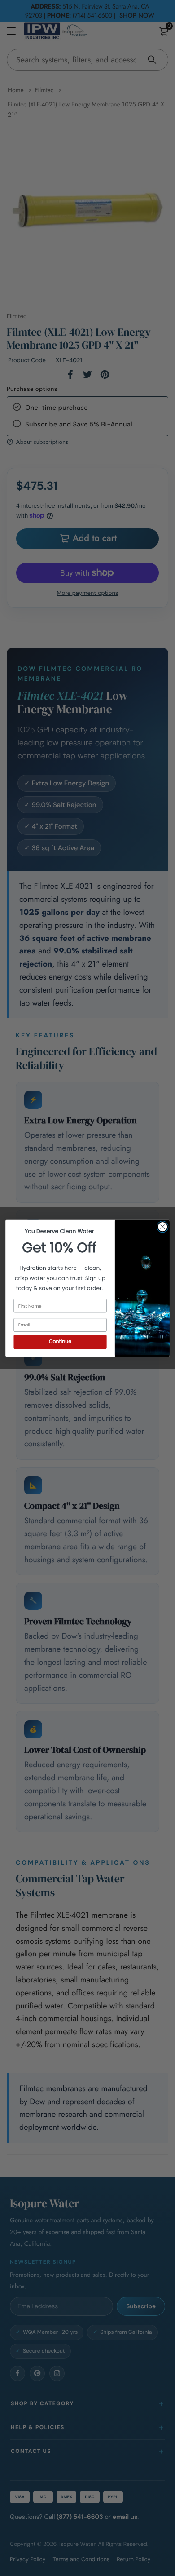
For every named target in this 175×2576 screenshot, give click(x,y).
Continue (60, 1341)
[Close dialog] (163, 1226)
